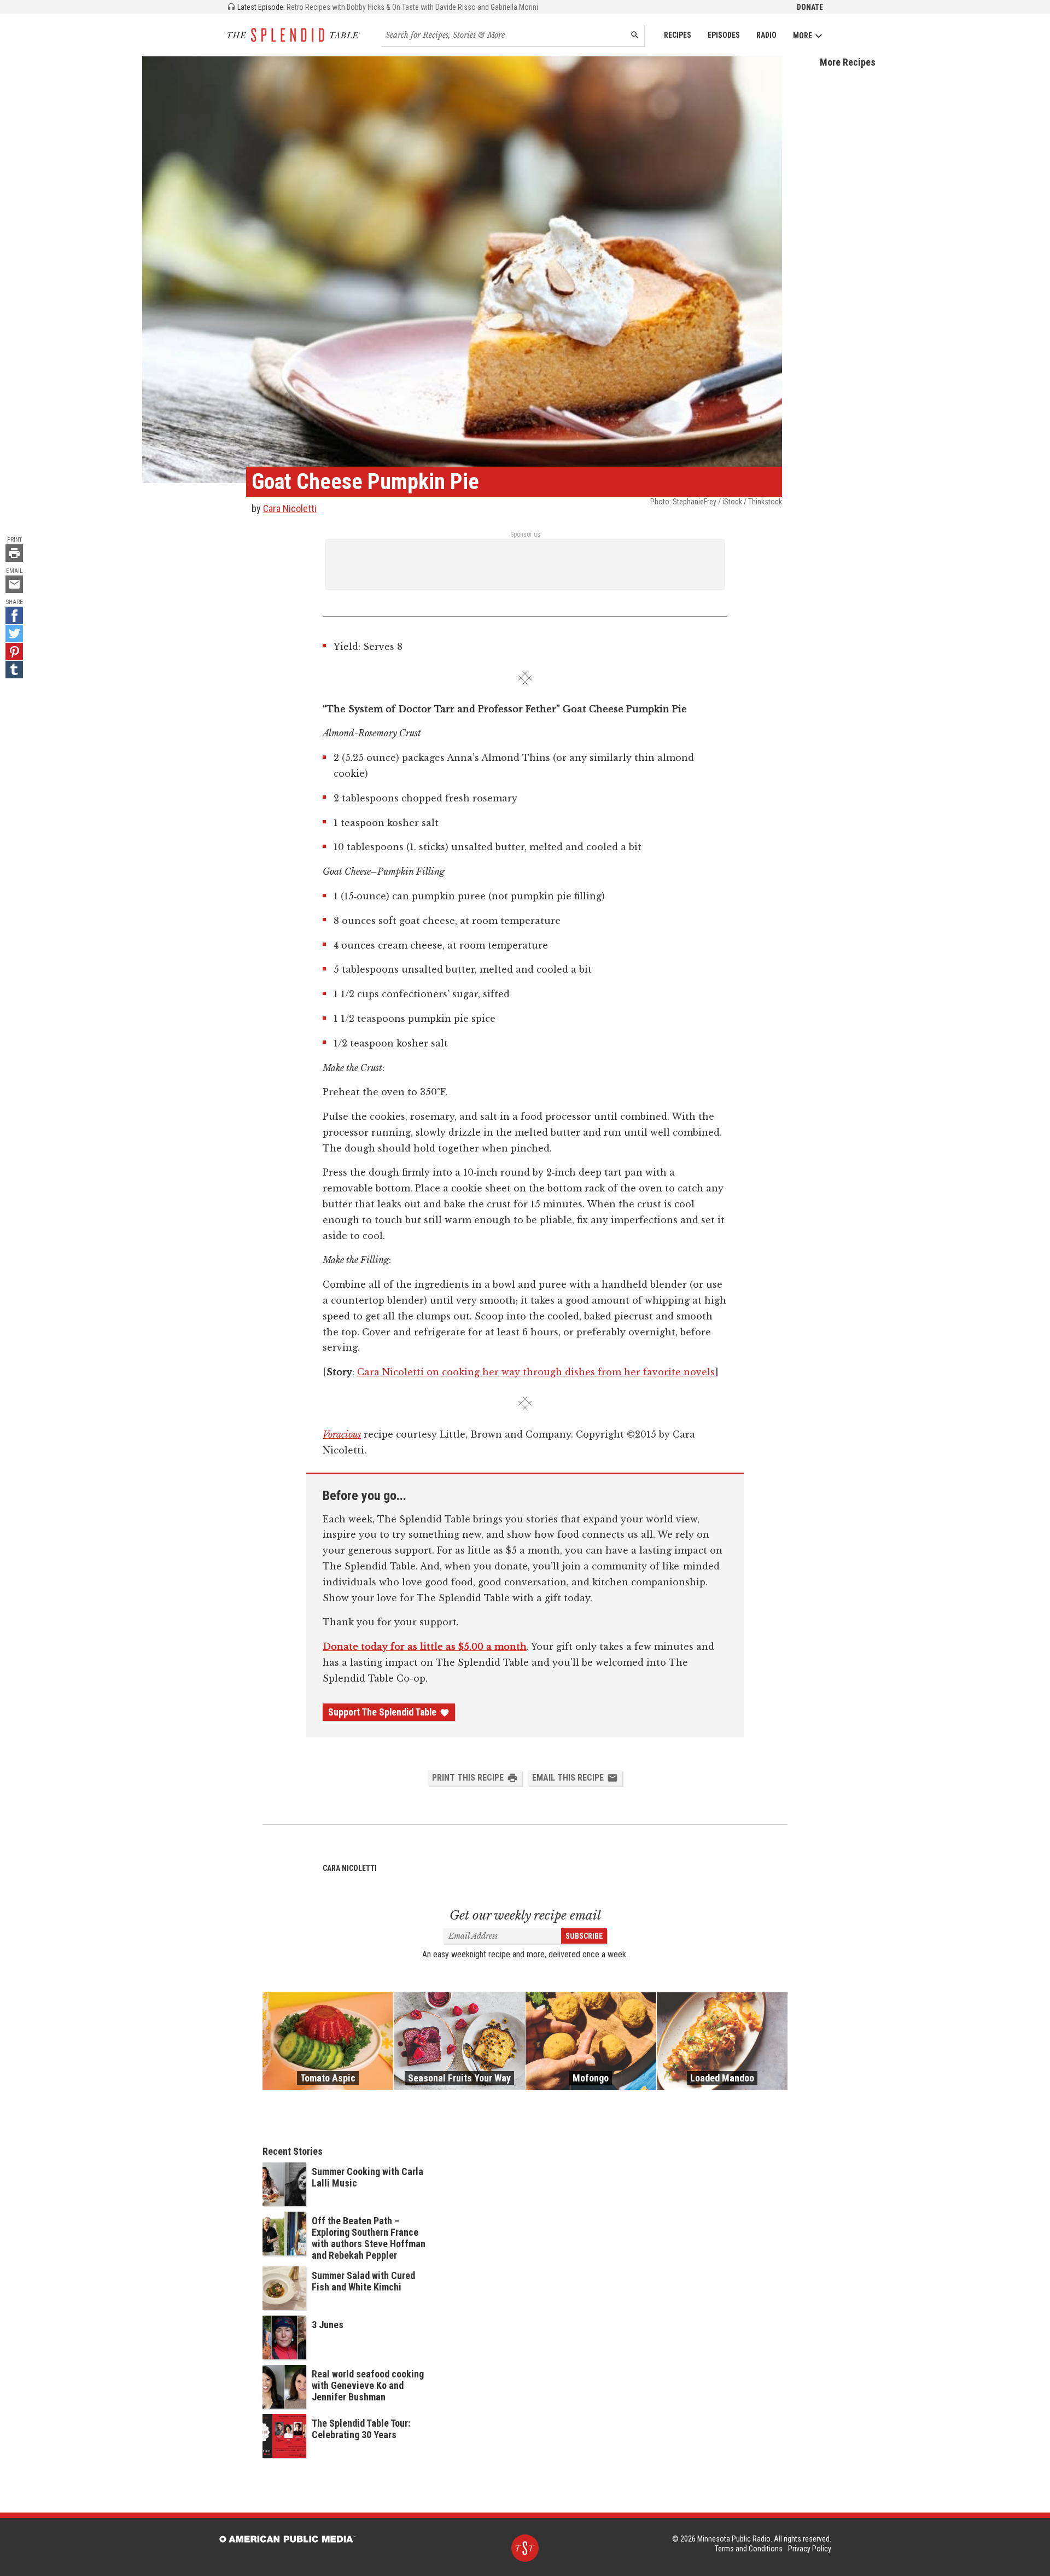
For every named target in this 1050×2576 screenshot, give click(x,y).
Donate (810, 7)
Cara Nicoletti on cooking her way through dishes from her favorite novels (536, 1372)
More (803, 36)
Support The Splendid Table (382, 1712)
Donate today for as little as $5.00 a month (425, 1647)
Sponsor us (525, 534)
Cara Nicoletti (290, 508)
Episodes (724, 35)
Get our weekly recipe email (525, 1915)
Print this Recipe (468, 1778)
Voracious (342, 1434)
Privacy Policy (810, 2549)
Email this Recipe (568, 1778)
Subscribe (584, 1936)
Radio (766, 35)
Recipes (678, 35)
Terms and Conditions (749, 2549)
